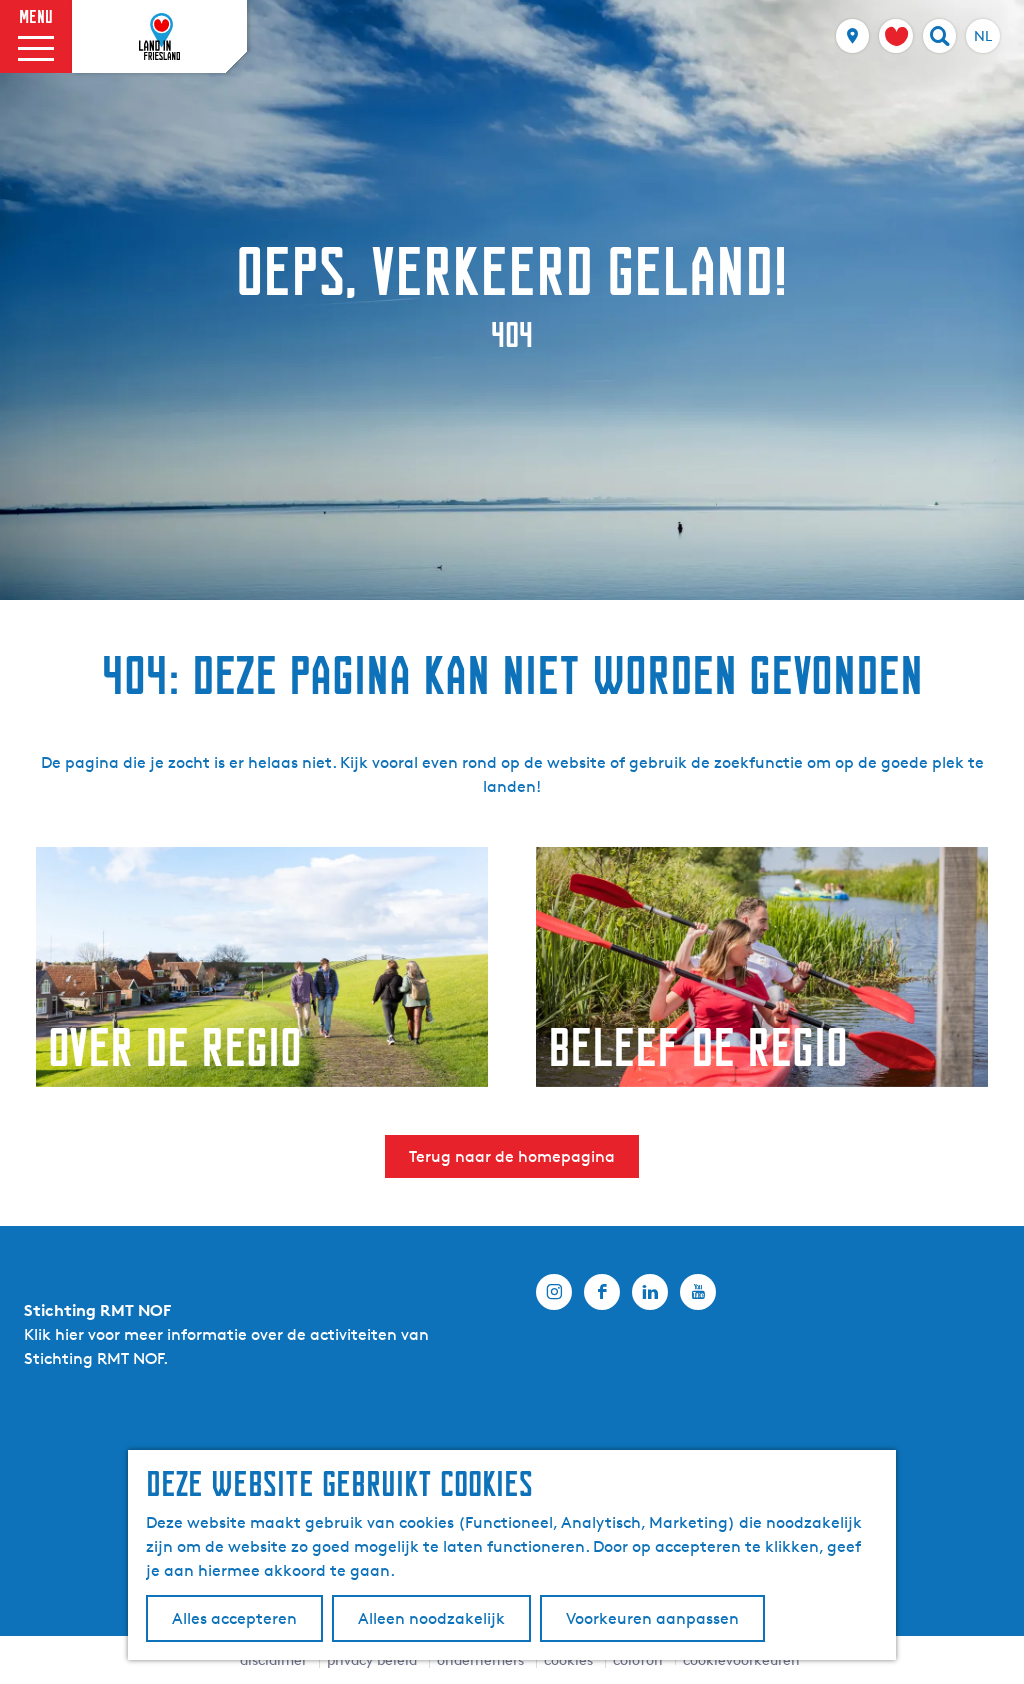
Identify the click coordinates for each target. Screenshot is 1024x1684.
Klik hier (54, 1334)
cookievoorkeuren (741, 1659)
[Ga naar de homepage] (160, 37)
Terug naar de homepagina (512, 1156)
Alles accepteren (234, 1618)
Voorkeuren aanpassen (652, 1618)
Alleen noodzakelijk (431, 1618)
